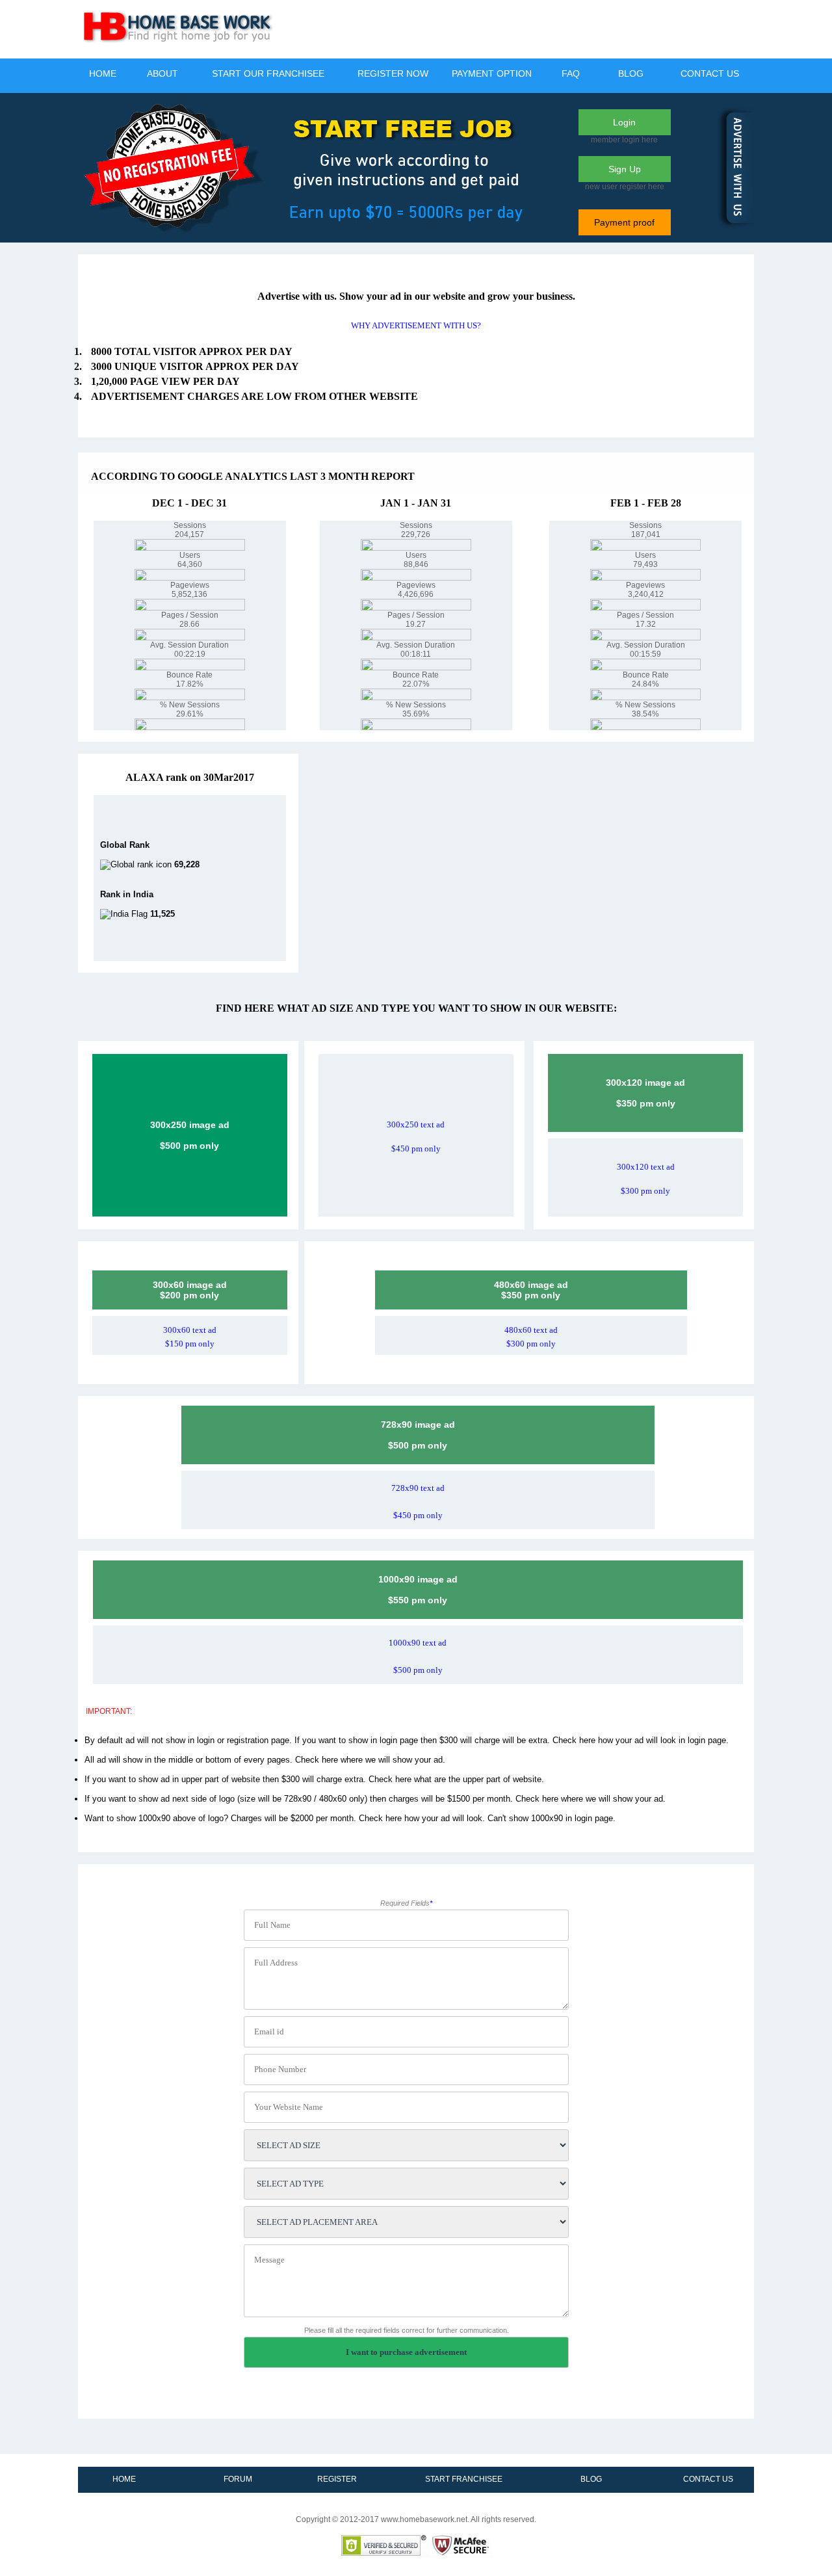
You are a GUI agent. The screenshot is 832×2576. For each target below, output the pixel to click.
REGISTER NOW (393, 73)
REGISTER (337, 2479)
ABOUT (162, 73)
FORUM (238, 2479)
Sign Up (625, 169)
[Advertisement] (517, 29)
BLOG (631, 73)
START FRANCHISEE (464, 2479)
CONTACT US (710, 73)
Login (624, 122)
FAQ (571, 73)
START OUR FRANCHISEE (268, 73)
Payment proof (624, 222)
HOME (103, 73)
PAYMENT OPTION (492, 73)
